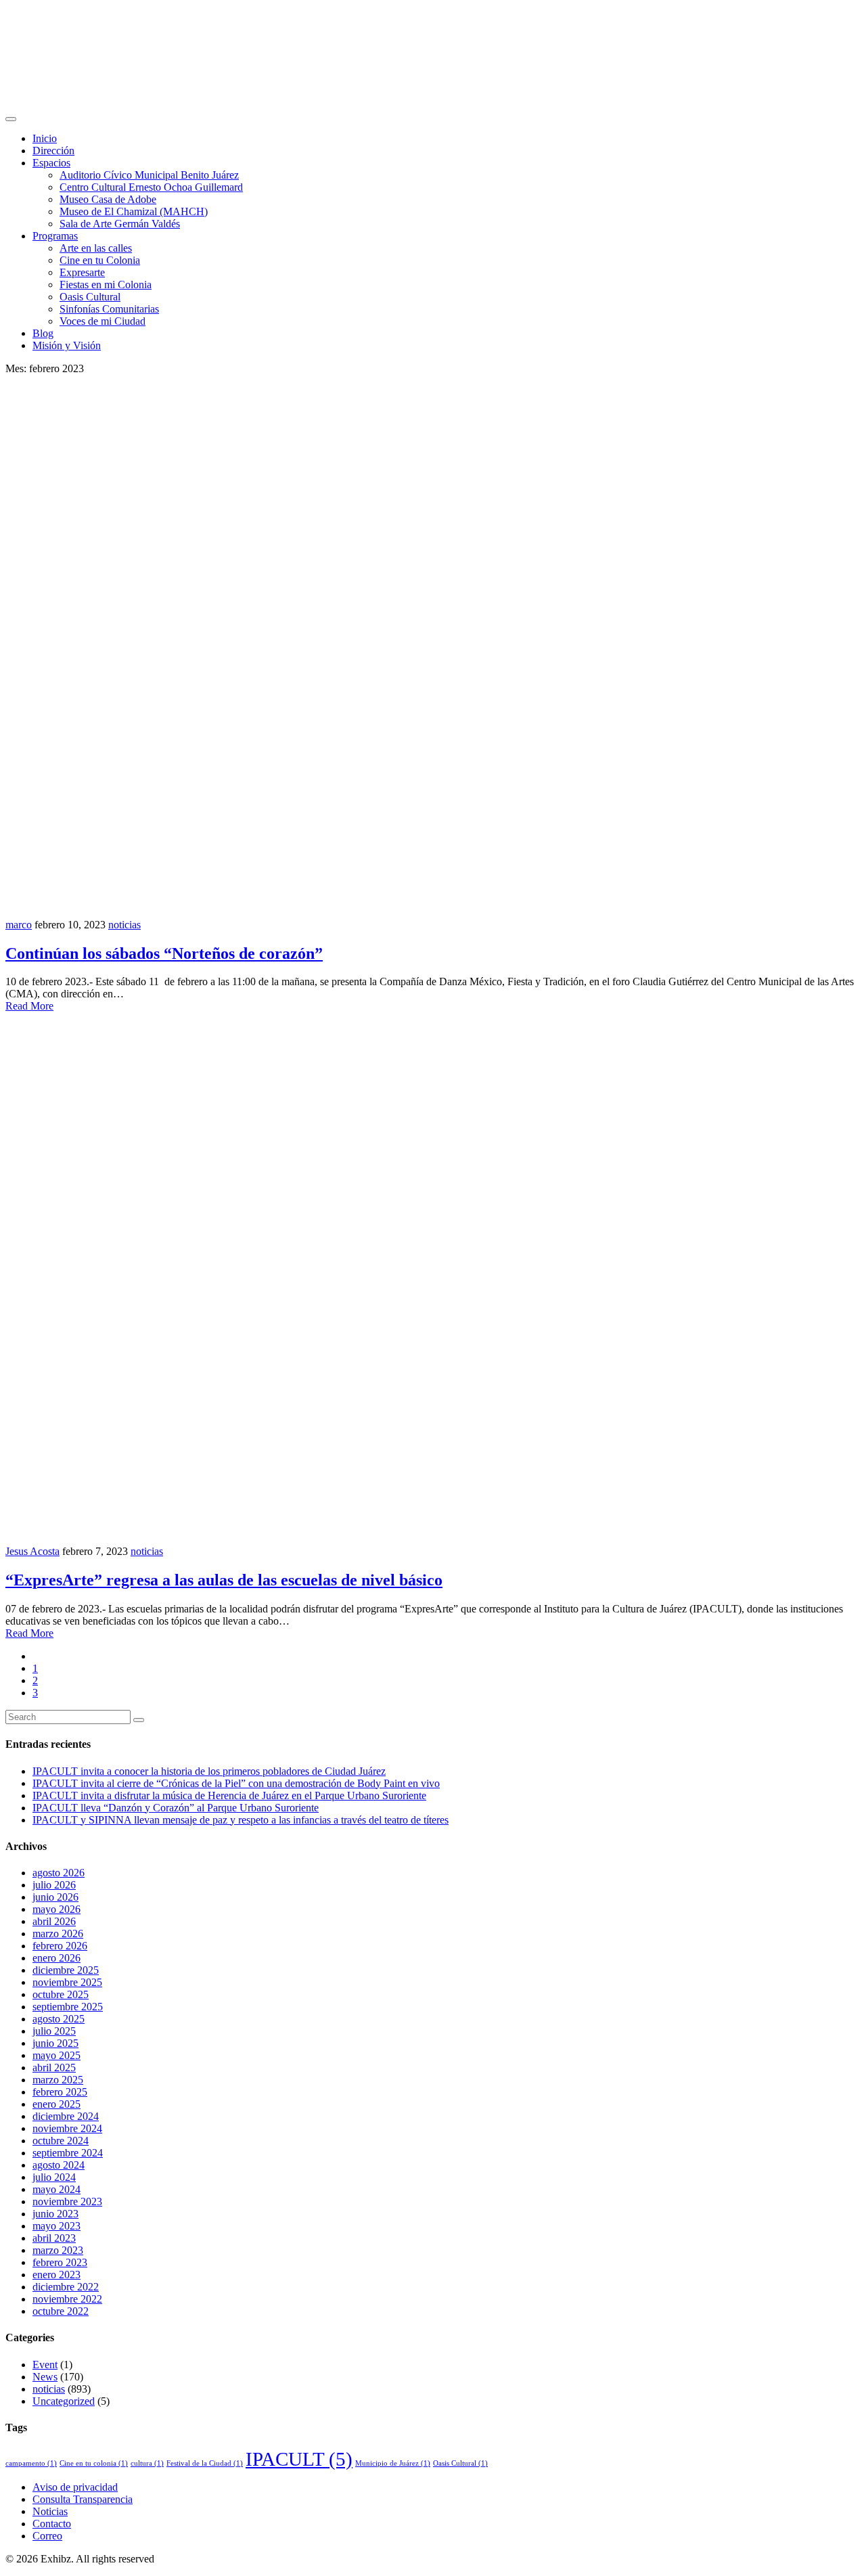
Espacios (51, 163)
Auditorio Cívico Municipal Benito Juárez (149, 175)
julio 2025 (54, 2031)
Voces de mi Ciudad (102, 321)
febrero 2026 (60, 1946)
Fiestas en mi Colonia (106, 285)
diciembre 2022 (66, 2287)
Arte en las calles (96, 248)
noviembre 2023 (67, 2201)
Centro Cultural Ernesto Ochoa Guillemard (151, 187)
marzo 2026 (58, 1934)
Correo (47, 2536)
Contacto (52, 2524)
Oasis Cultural (90, 297)
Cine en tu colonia (94, 2463)
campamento (31, 2463)
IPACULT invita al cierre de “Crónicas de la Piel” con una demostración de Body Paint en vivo (236, 1783)
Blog (43, 333)
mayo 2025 (56, 2055)
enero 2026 (56, 1958)
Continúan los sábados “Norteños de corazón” (164, 953)
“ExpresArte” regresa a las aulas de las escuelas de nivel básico (224, 1580)
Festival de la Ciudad (205, 2463)
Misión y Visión (67, 345)
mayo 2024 (56, 2189)
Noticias (50, 2511)
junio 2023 (55, 2214)
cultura (147, 2463)
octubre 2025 (61, 1994)
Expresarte (82, 272)
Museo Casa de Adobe (108, 199)
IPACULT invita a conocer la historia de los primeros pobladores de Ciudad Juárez (209, 1771)
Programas (55, 236)
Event (45, 2365)
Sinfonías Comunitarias (109, 309)
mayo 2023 (56, 2226)
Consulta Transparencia (83, 2499)
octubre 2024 (61, 2141)
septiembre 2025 (68, 2007)
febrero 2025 (60, 2092)
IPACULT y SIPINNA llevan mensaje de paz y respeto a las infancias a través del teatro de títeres (241, 1820)
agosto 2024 (59, 2165)
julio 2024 (54, 2177)
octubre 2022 (61, 2311)
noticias (124, 925)
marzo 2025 (58, 2080)
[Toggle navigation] (11, 119)
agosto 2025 (59, 2019)
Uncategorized (64, 2401)
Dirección (53, 151)
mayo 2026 (56, 1909)
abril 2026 (54, 1921)
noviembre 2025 (67, 1982)
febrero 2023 (60, 2262)
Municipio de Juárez (393, 2463)
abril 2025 (54, 2067)
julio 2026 (54, 1885)
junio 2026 (55, 1897)
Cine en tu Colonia (100, 260)
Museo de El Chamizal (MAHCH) (134, 211)
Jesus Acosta (32, 1551)
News (45, 2377)
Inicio (45, 138)
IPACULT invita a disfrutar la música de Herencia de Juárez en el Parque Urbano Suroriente (229, 1795)
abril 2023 (54, 2238)
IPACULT (299, 2459)
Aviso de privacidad (75, 2487)
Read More (29, 1006)
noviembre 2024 (67, 2128)
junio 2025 (55, 2043)
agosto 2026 (59, 1873)
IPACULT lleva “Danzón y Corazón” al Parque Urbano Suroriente (176, 1808)
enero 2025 (56, 2104)
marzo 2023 (58, 2250)
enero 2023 (56, 2275)
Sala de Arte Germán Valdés (120, 224)
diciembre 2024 (66, 2116)
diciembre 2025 (66, 1970)
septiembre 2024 (68, 2153)
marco (19, 925)
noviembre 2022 (67, 2299)
